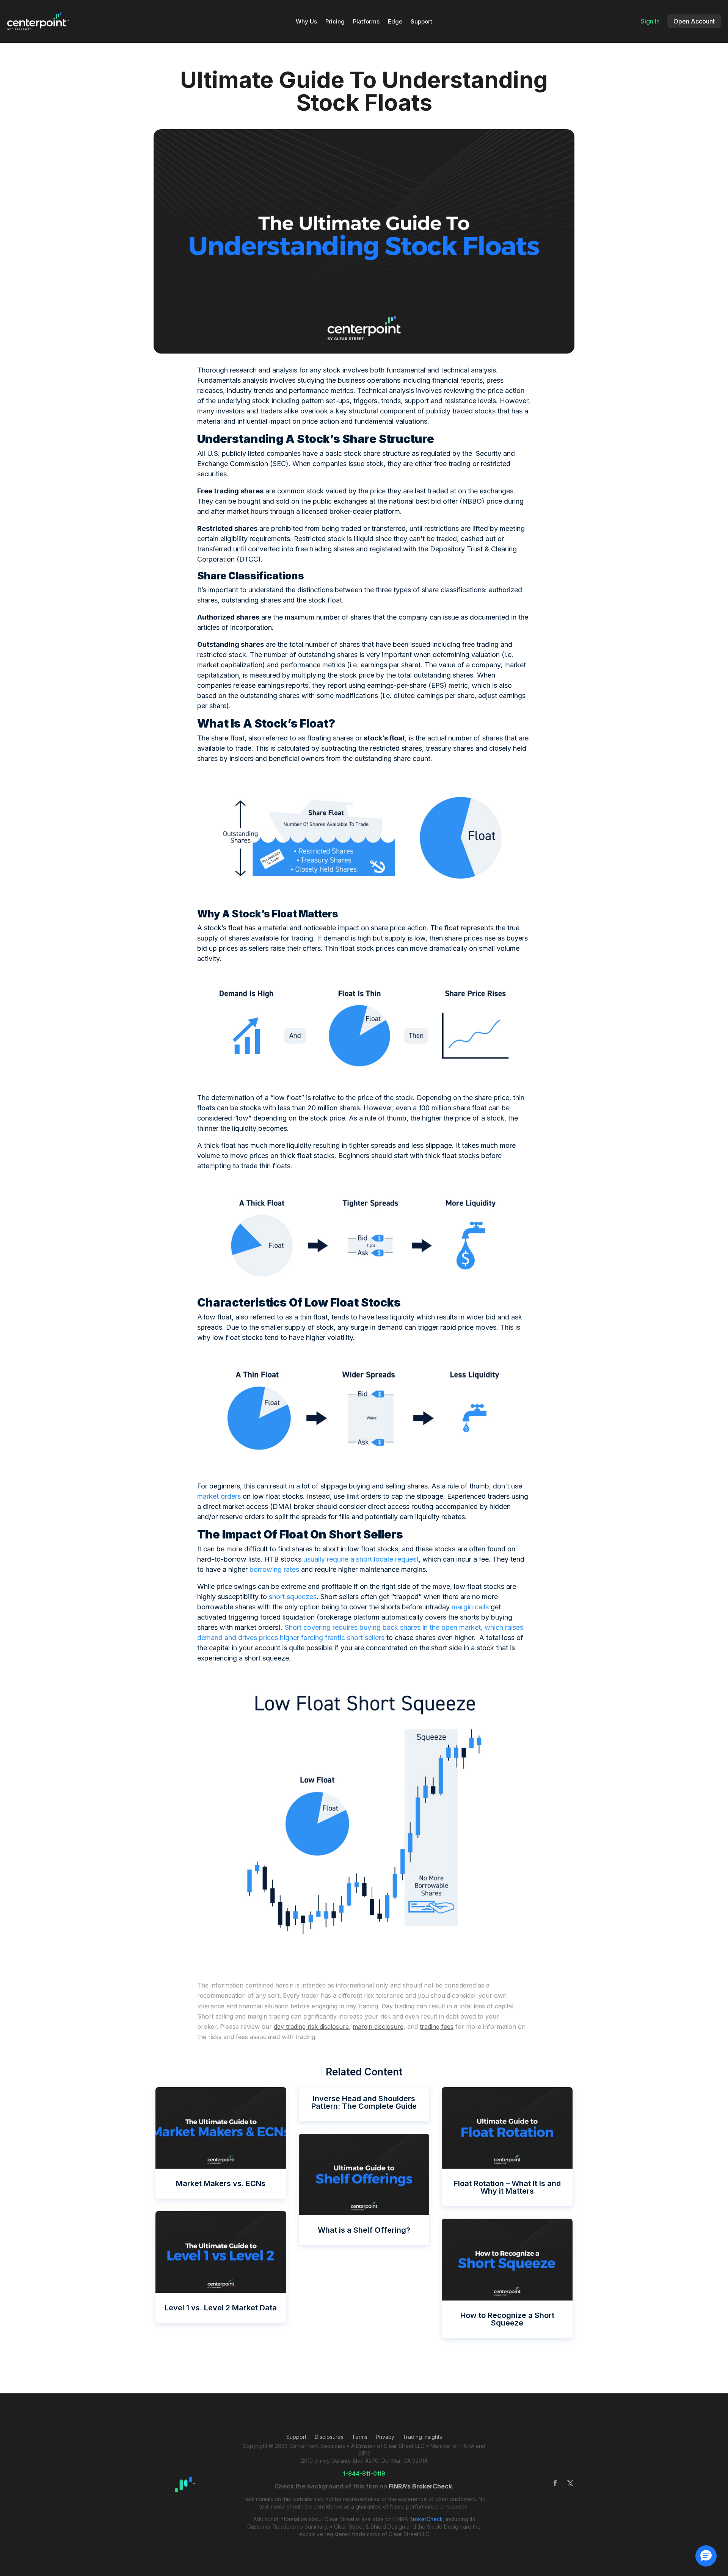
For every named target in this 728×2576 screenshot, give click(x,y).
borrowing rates (274, 1569)
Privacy (385, 2437)
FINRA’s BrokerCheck (420, 2486)
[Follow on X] (570, 2483)
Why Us (306, 22)
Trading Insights (422, 2437)
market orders (219, 1496)
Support (421, 22)
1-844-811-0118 (364, 2473)
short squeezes (293, 1597)
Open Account (694, 21)
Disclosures (329, 2437)
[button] (706, 2556)
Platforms (366, 22)
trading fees (437, 2027)
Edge (395, 22)
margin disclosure (378, 2027)
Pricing (335, 22)
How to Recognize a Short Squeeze (507, 2319)
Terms (360, 2437)
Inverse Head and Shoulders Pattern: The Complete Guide (364, 2102)
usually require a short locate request (361, 1559)
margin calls (470, 1607)
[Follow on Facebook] (555, 2483)
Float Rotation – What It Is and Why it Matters (507, 2187)
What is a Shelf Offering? (364, 2230)
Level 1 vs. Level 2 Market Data (221, 2308)
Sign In (650, 21)
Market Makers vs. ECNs (221, 2183)
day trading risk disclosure (311, 2027)
